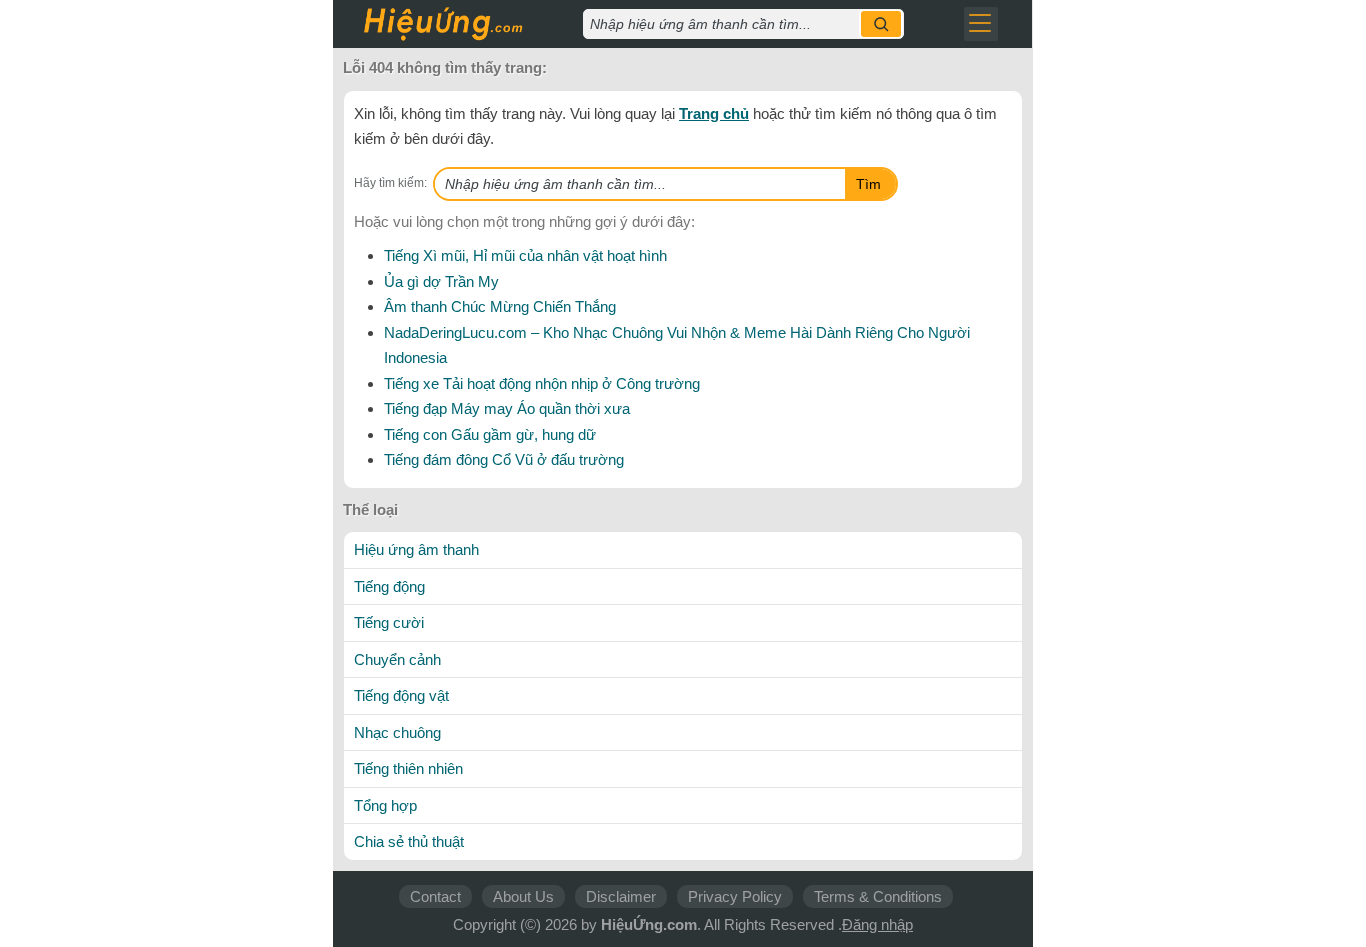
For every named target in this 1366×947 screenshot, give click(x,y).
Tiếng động (389, 586)
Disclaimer (621, 896)
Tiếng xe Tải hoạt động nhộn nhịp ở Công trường (542, 383)
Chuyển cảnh (397, 659)
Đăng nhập (877, 924)
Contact (435, 896)
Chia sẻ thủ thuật (409, 841)
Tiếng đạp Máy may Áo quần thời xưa (507, 408)
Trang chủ (714, 113)
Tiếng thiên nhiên (408, 768)
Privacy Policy (735, 896)
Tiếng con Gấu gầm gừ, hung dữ (490, 434)
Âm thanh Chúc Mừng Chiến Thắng (500, 306)
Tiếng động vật (401, 695)
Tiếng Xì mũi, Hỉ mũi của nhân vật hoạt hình (525, 255)
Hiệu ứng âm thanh (416, 549)
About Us (523, 896)
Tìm (868, 184)
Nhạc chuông (397, 732)
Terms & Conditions (878, 896)
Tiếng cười (389, 622)
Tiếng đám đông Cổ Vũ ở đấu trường (504, 459)
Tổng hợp (385, 805)
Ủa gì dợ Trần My (441, 281)
